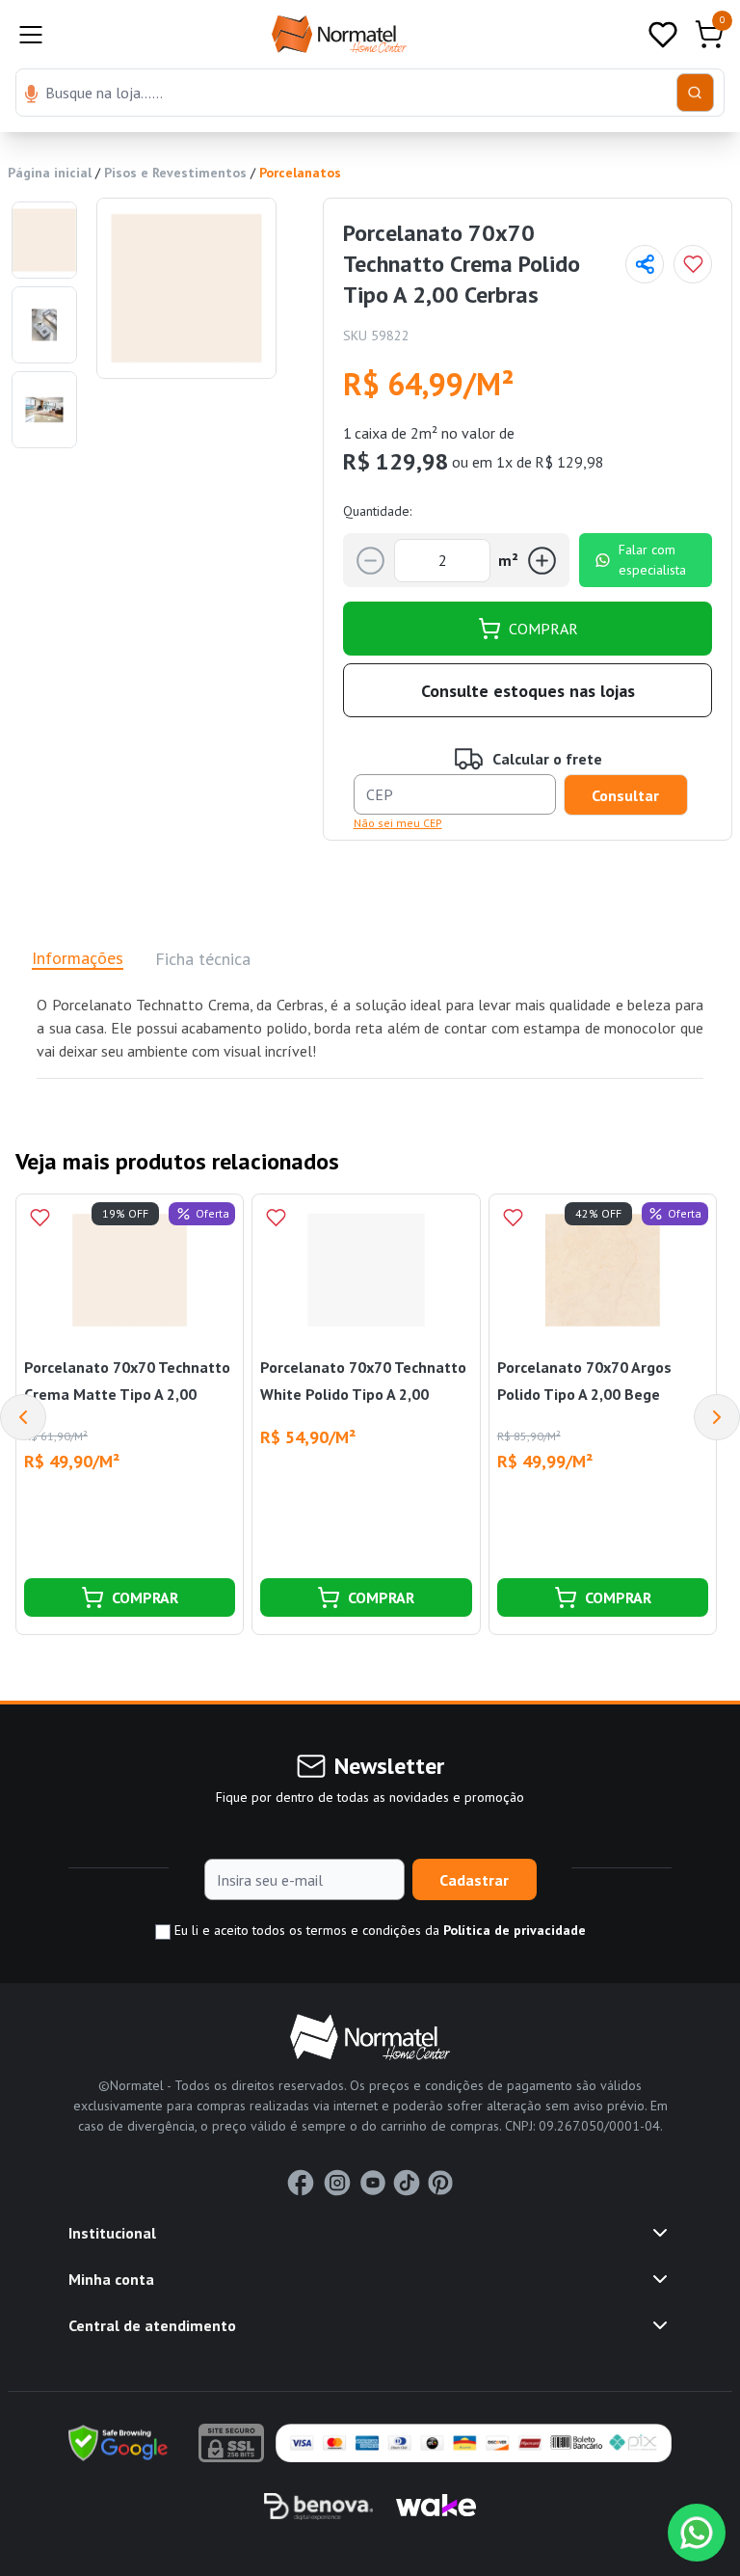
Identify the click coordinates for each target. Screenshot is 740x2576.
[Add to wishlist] (693, 264)
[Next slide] (717, 1417)
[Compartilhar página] (645, 264)
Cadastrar (474, 1880)
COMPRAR (543, 629)
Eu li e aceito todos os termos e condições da (378, 1930)
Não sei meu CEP (398, 823)
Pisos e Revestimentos (175, 173)
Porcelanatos (300, 173)
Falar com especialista (652, 560)
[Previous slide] (23, 1417)
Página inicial (50, 173)
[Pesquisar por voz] (31, 95)
